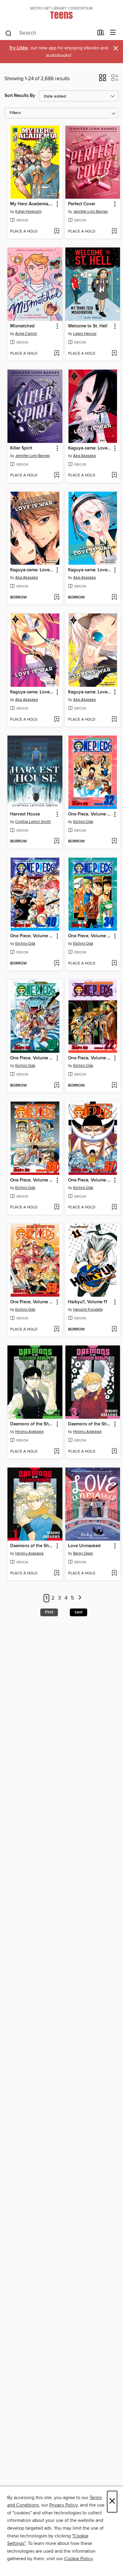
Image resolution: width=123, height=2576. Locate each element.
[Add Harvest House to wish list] (57, 842)
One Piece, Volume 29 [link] (32, 1058)
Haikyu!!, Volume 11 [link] (88, 1302)
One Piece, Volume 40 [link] (32, 936)
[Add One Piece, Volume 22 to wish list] (114, 1086)
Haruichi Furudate (88, 1310)
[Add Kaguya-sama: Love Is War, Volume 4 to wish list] (114, 598)
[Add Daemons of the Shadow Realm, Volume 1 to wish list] (57, 1573)
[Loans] (101, 34)
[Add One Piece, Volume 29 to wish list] (57, 1086)
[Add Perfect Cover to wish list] (114, 232)
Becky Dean (83, 1553)
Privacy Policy (63, 2505)
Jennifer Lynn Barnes (90, 212)
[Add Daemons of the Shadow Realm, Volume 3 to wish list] (114, 1452)
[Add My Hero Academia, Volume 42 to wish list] (57, 232)
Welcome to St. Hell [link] (88, 326)
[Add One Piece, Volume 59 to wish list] (57, 1330)
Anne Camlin (26, 334)
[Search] (9, 33)
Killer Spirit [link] (21, 448)
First (49, 1612)
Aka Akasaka (84, 456)
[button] (103, 80)
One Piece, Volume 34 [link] (90, 936)
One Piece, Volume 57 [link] (90, 1180)
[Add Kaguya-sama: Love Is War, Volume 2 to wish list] (114, 720)
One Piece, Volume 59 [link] (32, 1302)
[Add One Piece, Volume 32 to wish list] (114, 842)
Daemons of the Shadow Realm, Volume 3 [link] (90, 1424)
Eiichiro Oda (83, 822)
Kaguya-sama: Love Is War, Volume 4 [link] (90, 570)
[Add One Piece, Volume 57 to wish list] (114, 1207)
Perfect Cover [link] (82, 204)
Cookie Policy (78, 2559)
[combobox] (49, 33)
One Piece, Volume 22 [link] (90, 1058)
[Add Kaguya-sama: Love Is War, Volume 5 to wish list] (57, 598)
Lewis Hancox (85, 334)
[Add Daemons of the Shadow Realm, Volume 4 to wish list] (57, 1452)
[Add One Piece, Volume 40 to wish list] (57, 964)
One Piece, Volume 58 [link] (32, 1180)
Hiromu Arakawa (29, 1432)
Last (79, 1612)
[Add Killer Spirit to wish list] (57, 476)
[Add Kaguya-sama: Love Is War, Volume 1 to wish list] (114, 476)
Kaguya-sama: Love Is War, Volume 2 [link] (90, 692)
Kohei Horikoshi (28, 212)
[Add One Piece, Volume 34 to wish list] (114, 964)
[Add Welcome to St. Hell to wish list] (114, 354)
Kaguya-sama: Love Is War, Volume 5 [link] (32, 570)
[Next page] (80, 1598)
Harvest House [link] (25, 814)
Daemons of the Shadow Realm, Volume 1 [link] (32, 1546)
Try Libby (19, 48)
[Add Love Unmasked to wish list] (114, 1573)
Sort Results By (20, 96)
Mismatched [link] (22, 326)
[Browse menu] (113, 33)
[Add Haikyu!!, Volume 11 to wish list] (114, 1330)
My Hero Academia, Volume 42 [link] (32, 204)
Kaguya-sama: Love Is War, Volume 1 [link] (90, 448)
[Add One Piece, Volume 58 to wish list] (57, 1207)
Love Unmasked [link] (84, 1546)
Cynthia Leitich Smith (33, 822)
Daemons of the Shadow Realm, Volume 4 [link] (32, 1424)
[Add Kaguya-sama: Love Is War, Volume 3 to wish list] (57, 720)
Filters (15, 113)
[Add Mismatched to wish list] (57, 354)
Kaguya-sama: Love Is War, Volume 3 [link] (32, 692)
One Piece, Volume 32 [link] (90, 814)
